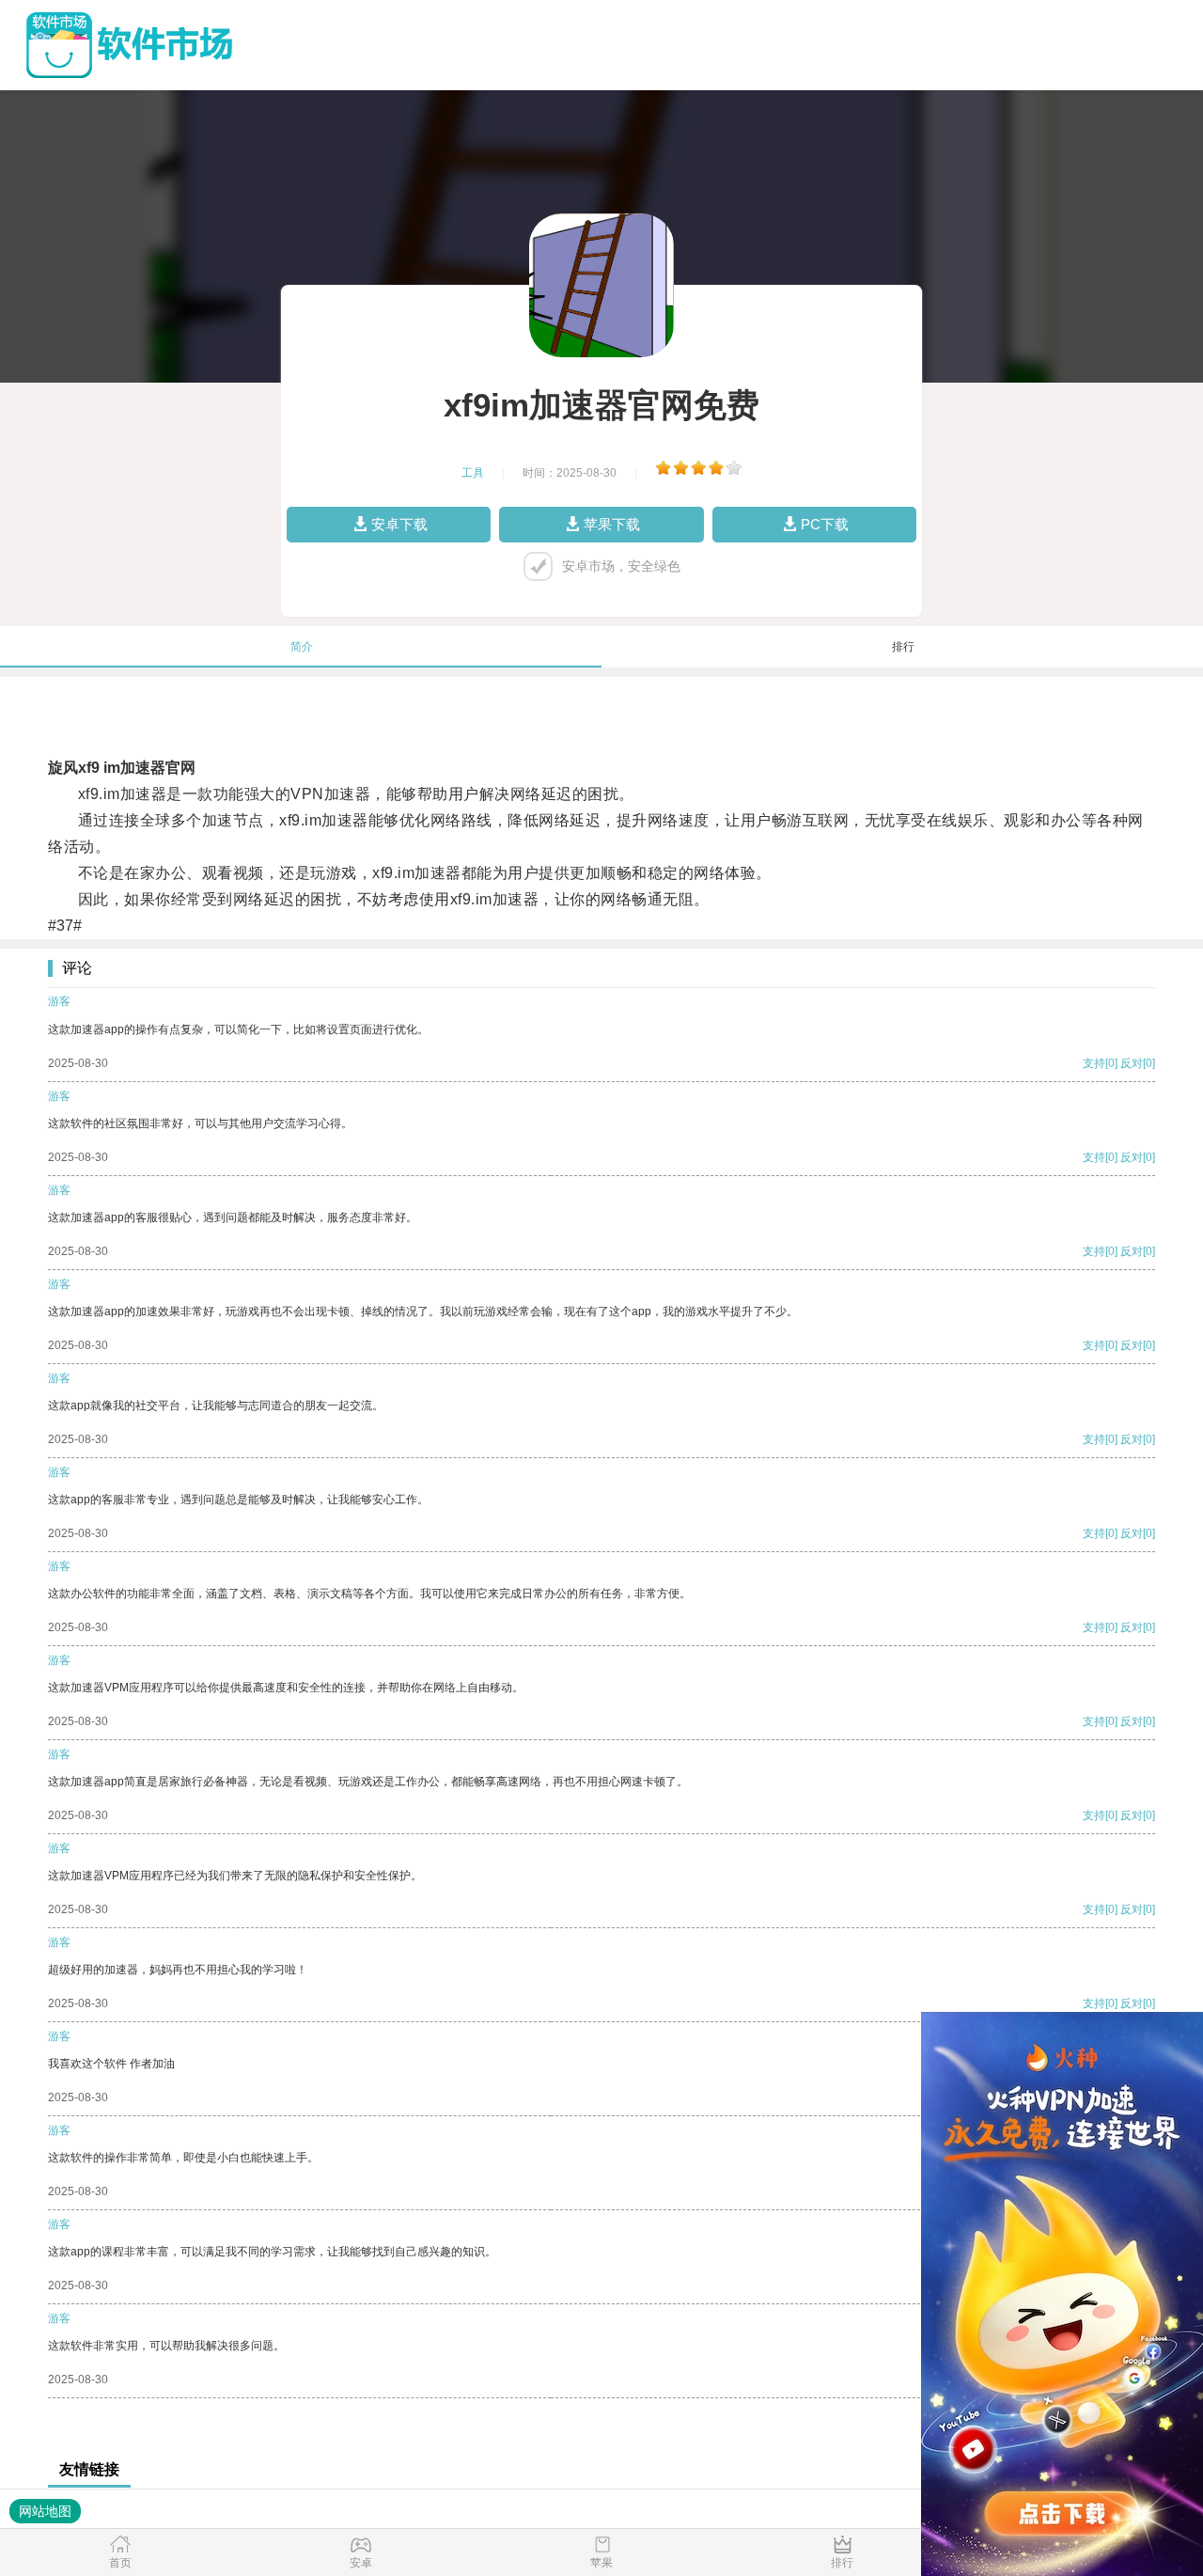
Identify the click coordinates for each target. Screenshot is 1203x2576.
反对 (1132, 1063)
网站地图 (45, 2511)
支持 (1094, 1063)
